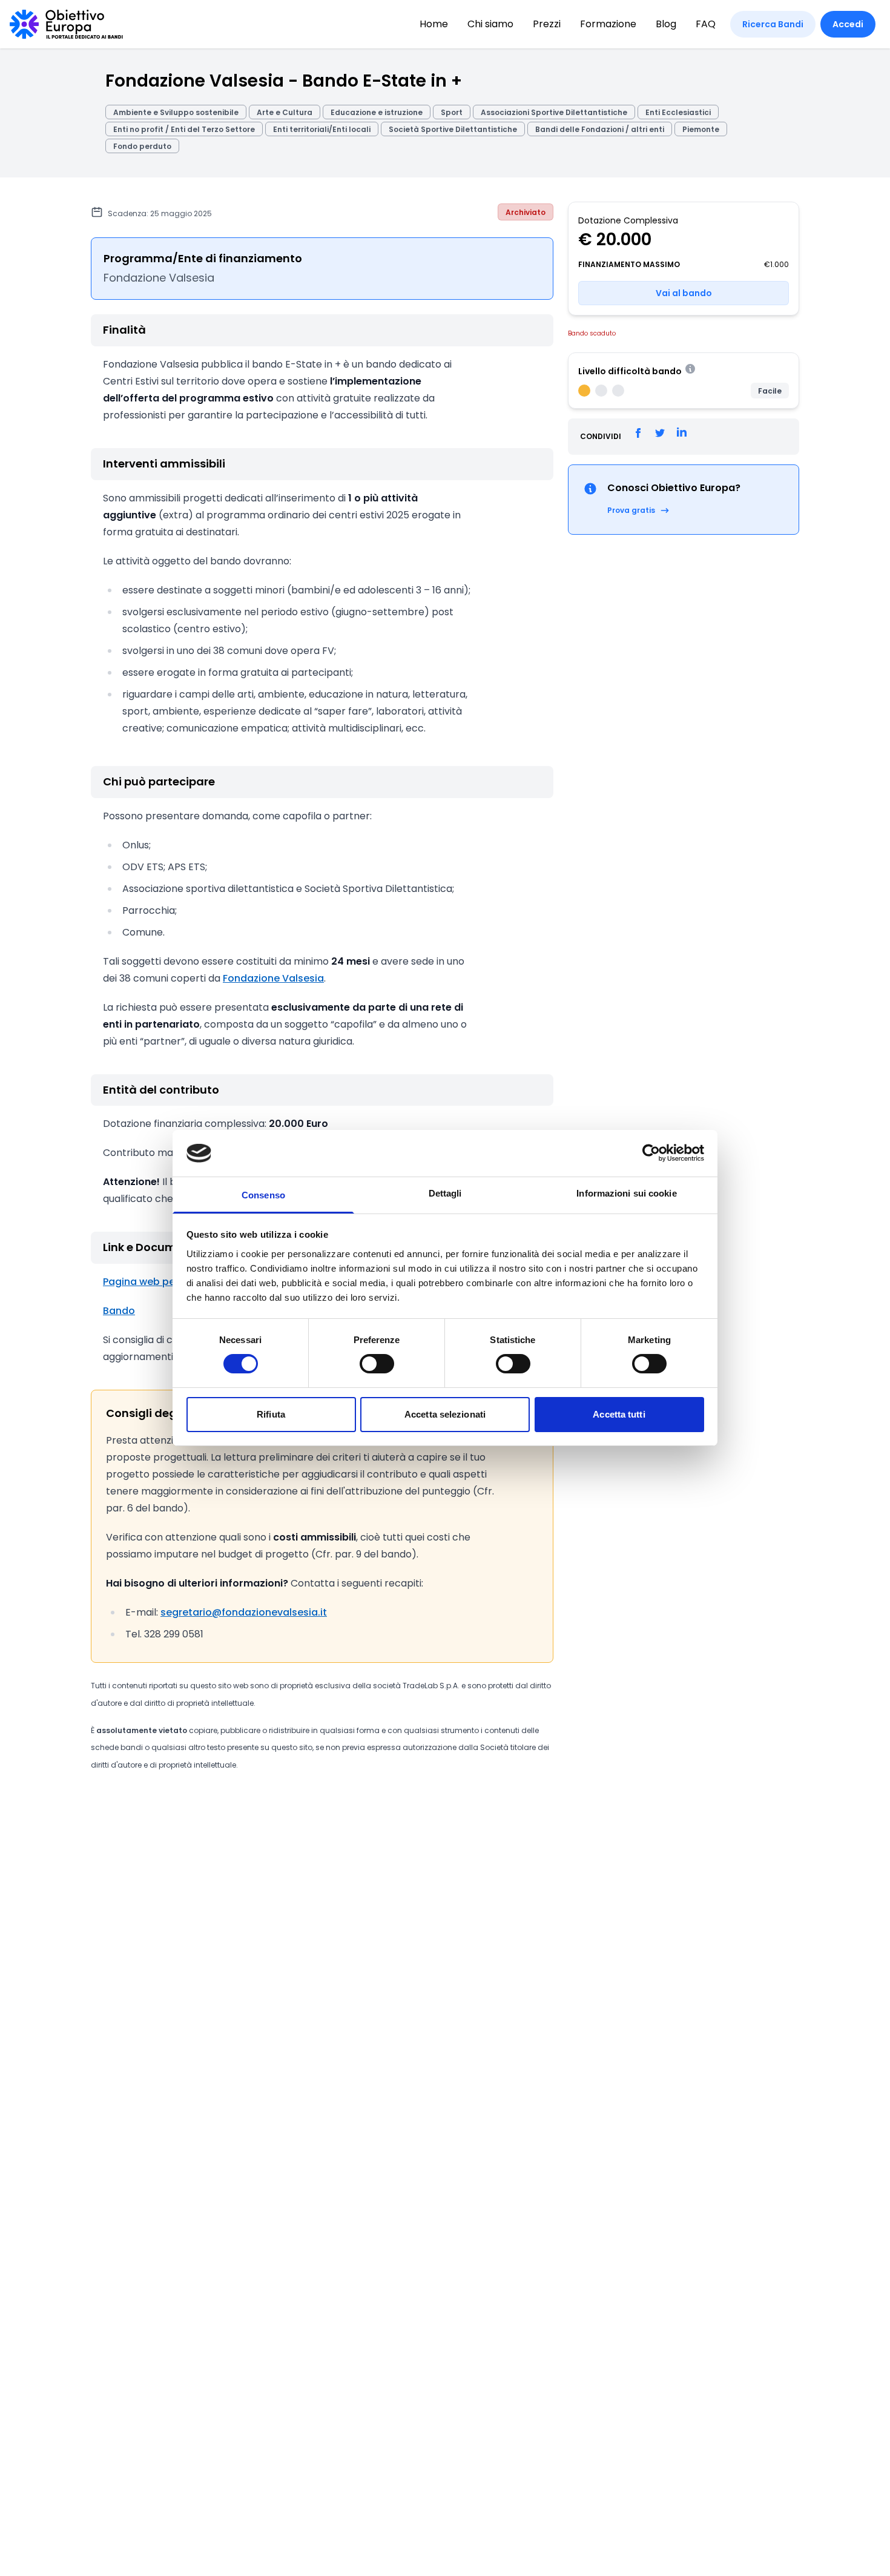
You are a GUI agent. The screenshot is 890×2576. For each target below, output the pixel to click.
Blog (666, 24)
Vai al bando (684, 293)
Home (434, 24)
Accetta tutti (619, 1414)
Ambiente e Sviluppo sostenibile (176, 112)
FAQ (706, 24)
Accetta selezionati (445, 1414)
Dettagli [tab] (445, 1193)
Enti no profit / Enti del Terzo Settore (184, 129)
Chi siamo (490, 24)
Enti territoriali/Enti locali (322, 129)
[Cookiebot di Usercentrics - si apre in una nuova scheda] (651, 1153)
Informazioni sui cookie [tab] (626, 1193)
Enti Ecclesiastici (678, 112)
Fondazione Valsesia (273, 978)
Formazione (608, 24)
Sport (452, 112)
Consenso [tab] (263, 1195)
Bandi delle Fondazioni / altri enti (600, 129)
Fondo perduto (142, 146)
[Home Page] (66, 24)
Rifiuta (271, 1414)
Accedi (848, 24)
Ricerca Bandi (773, 24)
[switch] (377, 1364)
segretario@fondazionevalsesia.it (244, 1612)
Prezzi (547, 24)
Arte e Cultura (285, 112)
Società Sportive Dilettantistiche (453, 129)
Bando (119, 1311)
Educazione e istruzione (377, 112)
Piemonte (701, 129)
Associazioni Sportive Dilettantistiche (554, 112)
